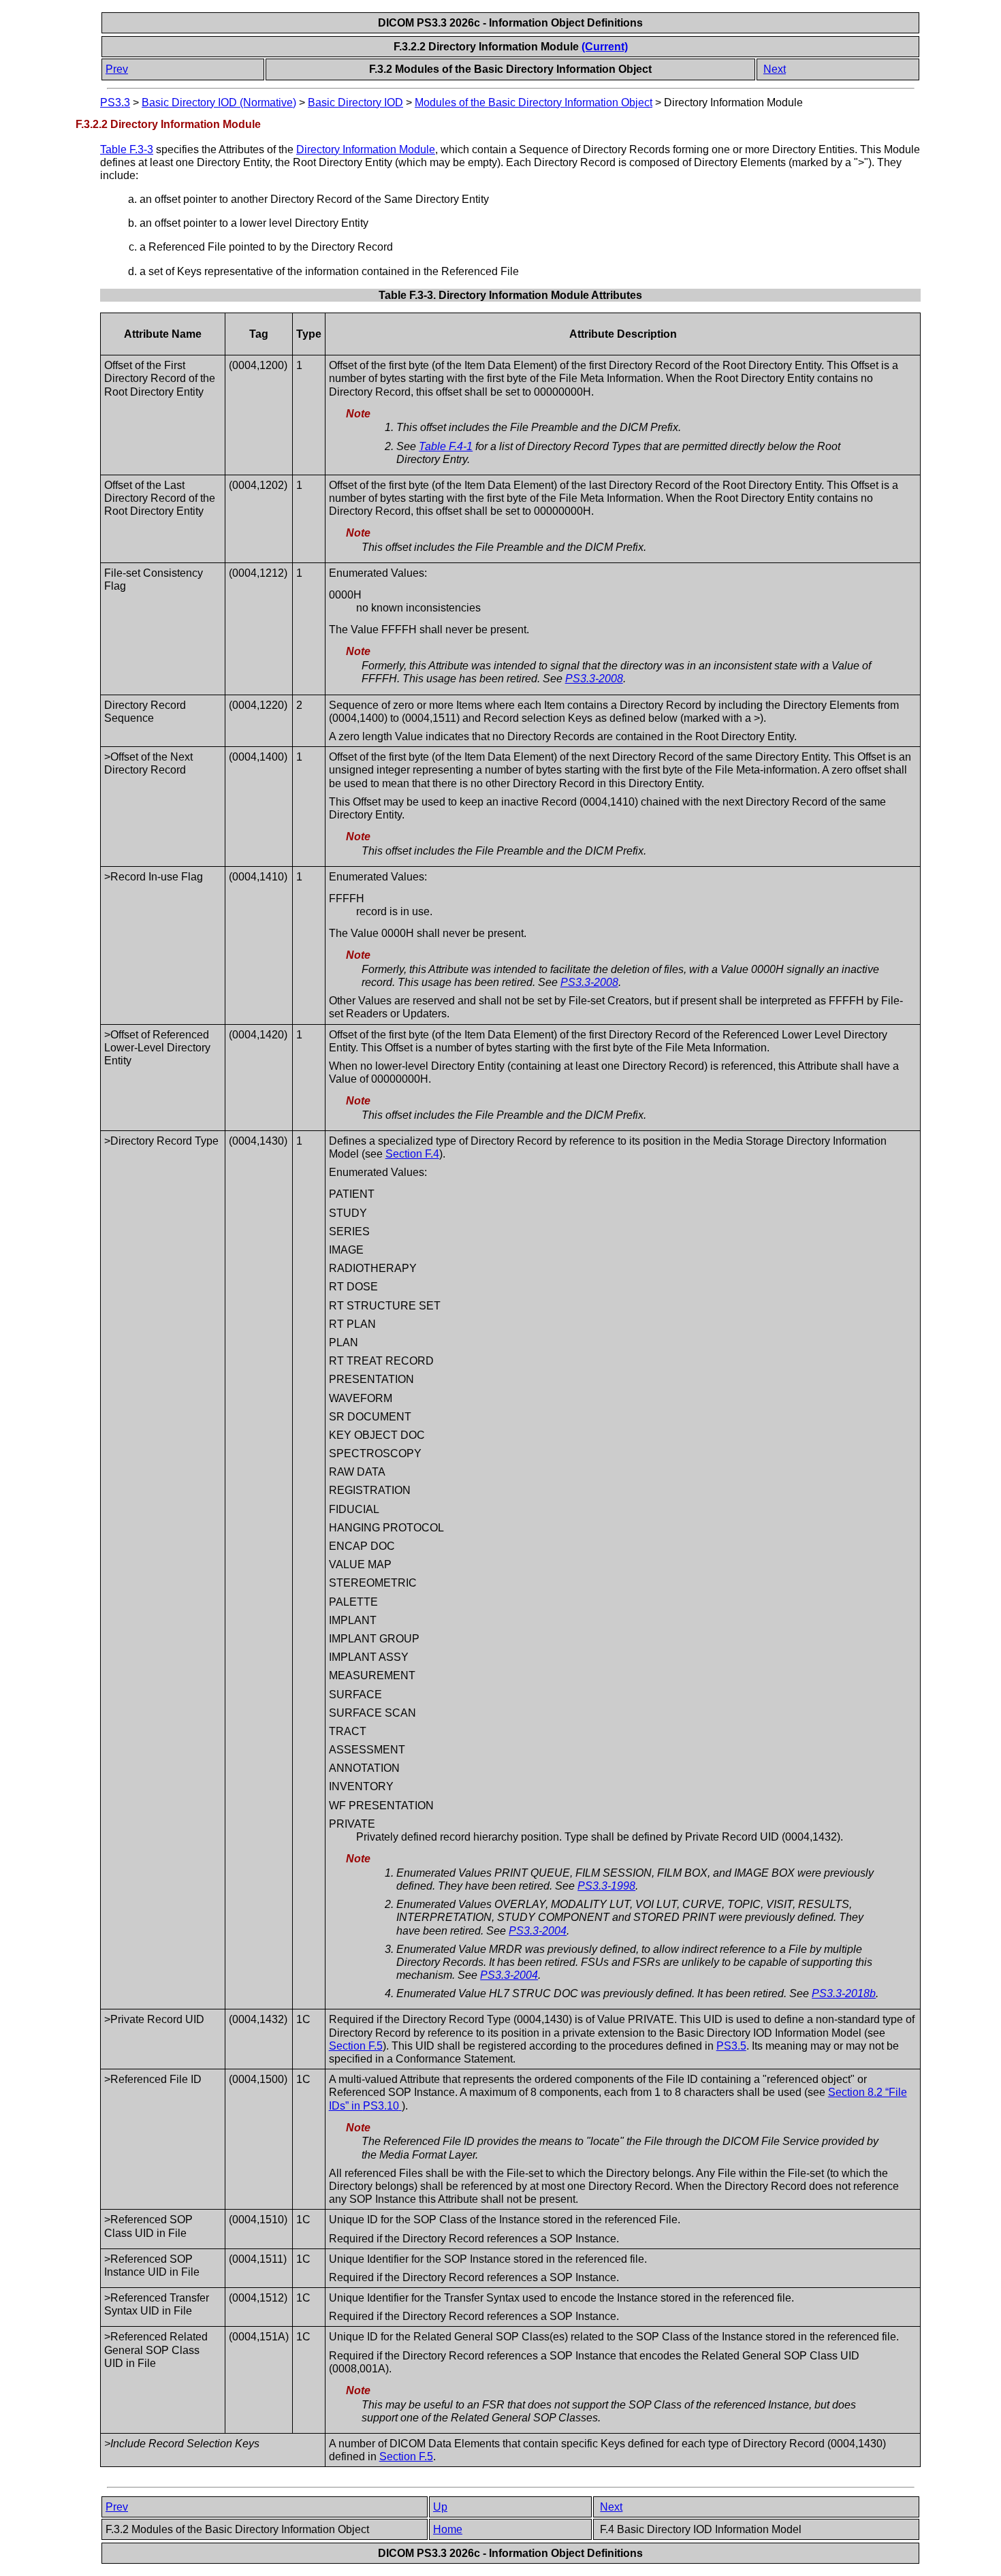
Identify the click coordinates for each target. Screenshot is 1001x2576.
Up (440, 2507)
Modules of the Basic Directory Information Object (534, 102)
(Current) (605, 47)
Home (448, 2529)
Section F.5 (356, 2046)
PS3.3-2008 (594, 679)
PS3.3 (115, 102)
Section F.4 (412, 1154)
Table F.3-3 (127, 149)
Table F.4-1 (446, 446)
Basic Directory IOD (355, 102)
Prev (117, 69)
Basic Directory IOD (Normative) (219, 102)
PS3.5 (731, 2046)
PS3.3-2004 (538, 1931)
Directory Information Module (366, 149)
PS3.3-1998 (606, 1886)
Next (775, 69)
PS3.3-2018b (844, 1993)
